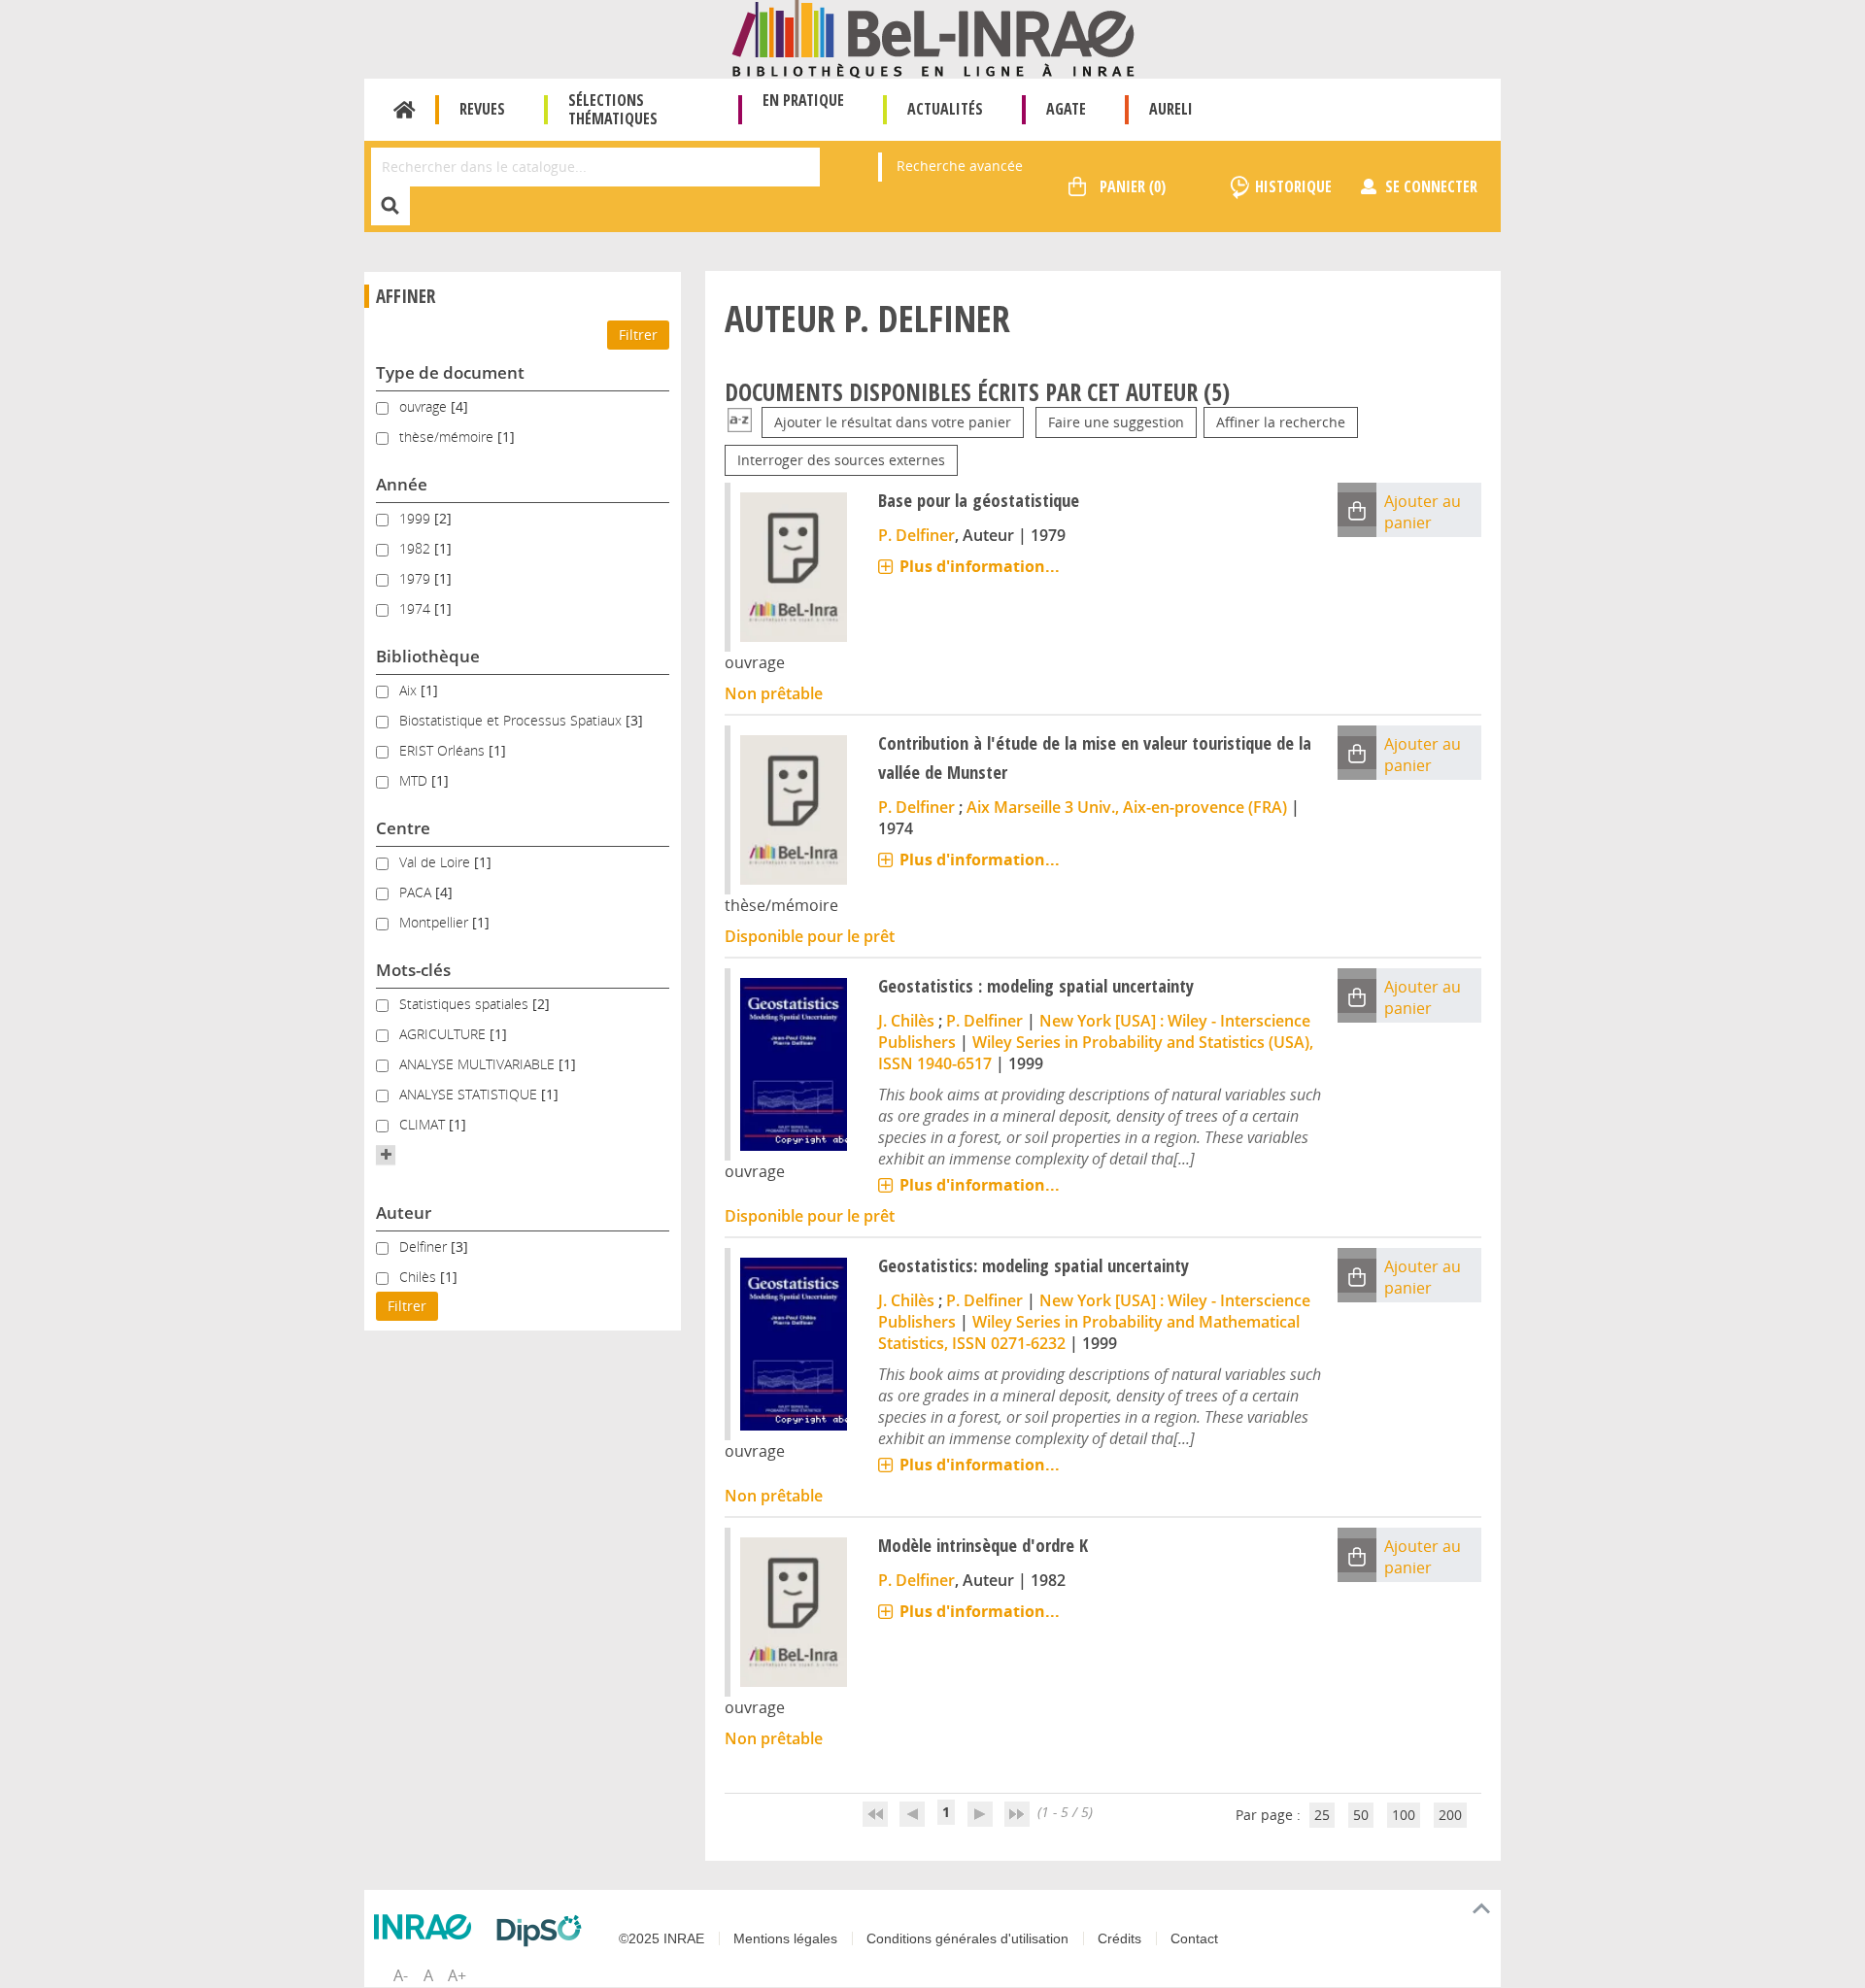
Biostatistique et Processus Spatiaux (512, 720)
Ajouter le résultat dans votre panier (893, 422)
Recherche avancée (960, 166)
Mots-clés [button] (413, 970)
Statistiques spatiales (466, 1004)
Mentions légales (785, 1938)
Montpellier (436, 922)
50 (1361, 1815)
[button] (386, 1155)
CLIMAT (424, 1124)
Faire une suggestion (1116, 422)
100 (1404, 1815)
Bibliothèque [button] (428, 656)
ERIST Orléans (444, 750)
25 (1322, 1815)
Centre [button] (403, 828)
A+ (457, 1975)
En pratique (803, 100)
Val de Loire (437, 862)
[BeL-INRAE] (933, 37)
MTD (415, 780)
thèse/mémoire (448, 437)
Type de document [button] (450, 372)
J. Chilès (906, 1021)
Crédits (1119, 1938)
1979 (417, 578)
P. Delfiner (916, 535)
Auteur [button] (404, 1213)
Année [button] (402, 484)
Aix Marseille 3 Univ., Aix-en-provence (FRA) (1127, 807)
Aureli (1171, 109)
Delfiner (425, 1247)
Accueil (405, 110)
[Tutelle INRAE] (427, 1927)
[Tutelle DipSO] (544, 1931)
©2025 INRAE (661, 1938)
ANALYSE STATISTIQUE (470, 1094)
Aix (410, 690)
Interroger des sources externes (841, 460)
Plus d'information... (980, 566)
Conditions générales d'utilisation (967, 1938)
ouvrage (425, 406)
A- (401, 1975)
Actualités (945, 109)
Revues (482, 109)
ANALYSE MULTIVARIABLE (479, 1064)
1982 (417, 548)
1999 (417, 518)
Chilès (420, 1277)
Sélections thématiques (613, 109)
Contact (1194, 1938)
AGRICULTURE (444, 1034)
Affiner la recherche (1281, 422)
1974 (417, 608)
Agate (1066, 109)
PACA (417, 892)
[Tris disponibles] (740, 422)
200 (1450, 1815)
